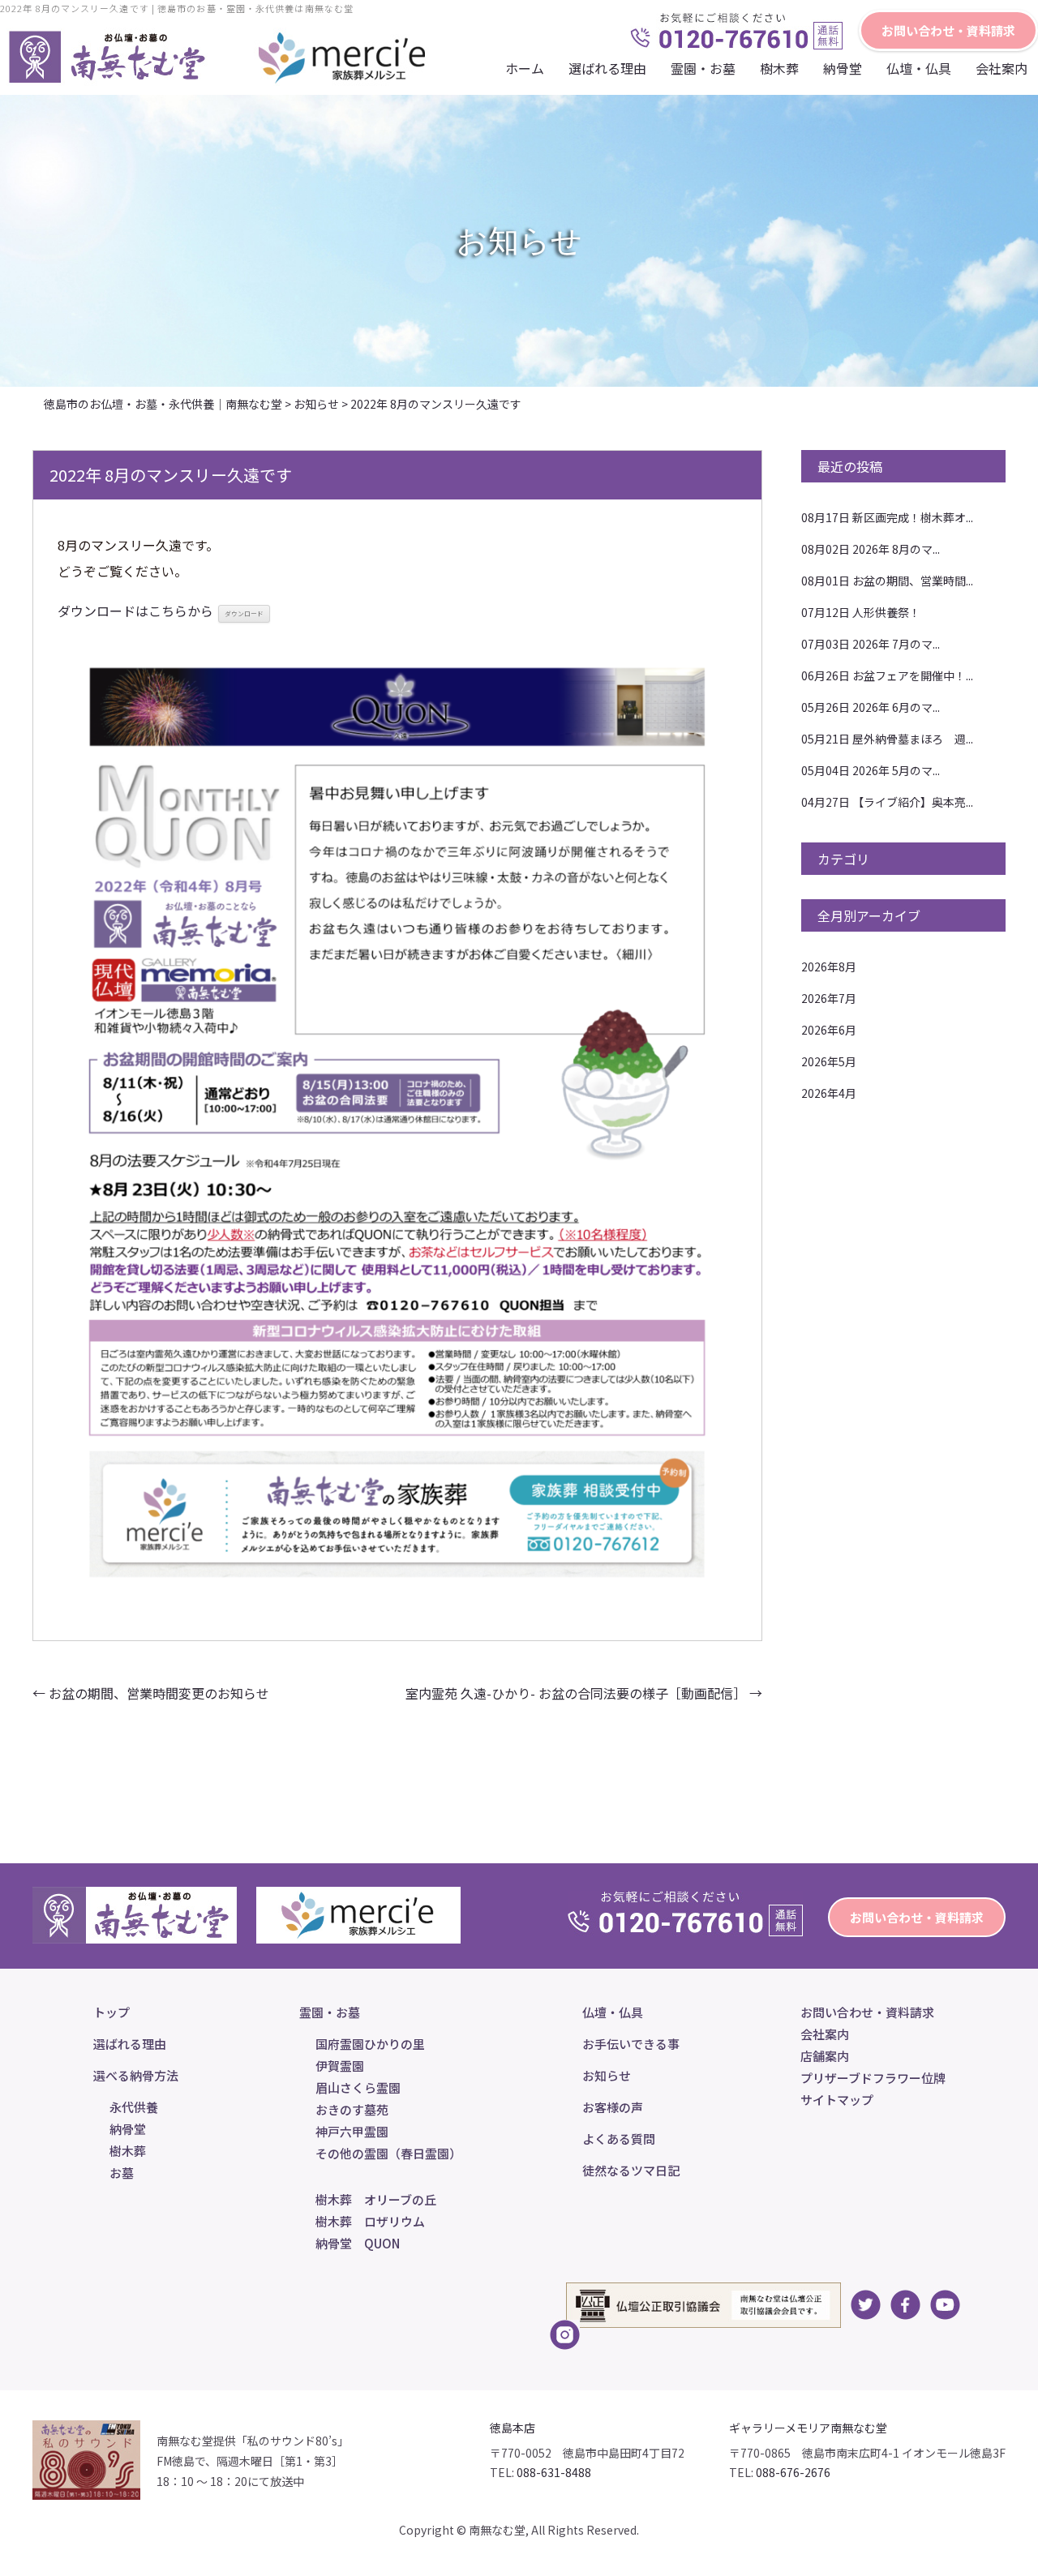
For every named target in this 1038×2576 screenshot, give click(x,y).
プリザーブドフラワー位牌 (873, 2078)
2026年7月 (829, 998)
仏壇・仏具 (919, 68)
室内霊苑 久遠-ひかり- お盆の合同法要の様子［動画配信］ (584, 1693)
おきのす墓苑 (352, 2109)
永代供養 (134, 2107)
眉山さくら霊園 (358, 2087)
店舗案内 (825, 2056)
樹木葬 (128, 2151)
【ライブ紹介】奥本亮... (887, 802)
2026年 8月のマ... (871, 549)
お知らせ (607, 2075)
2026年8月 (829, 967)
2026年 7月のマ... (871, 644)
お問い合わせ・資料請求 (948, 30)
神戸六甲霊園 (352, 2131)
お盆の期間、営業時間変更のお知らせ (151, 1693)
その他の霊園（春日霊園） (388, 2153)
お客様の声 (613, 2107)
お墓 (122, 2173)
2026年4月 (829, 1093)
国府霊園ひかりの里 (370, 2044)
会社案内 (1002, 68)
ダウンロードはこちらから (135, 611)
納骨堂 (843, 68)
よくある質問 (619, 2139)
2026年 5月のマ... (871, 770)
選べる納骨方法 (136, 2075)
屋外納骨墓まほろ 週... (887, 739)
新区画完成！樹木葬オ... (887, 517)
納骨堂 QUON (358, 2243)
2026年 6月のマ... (871, 707)
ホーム (525, 68)
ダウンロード (244, 613)
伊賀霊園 (340, 2066)
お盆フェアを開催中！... (887, 675)
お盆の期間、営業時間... (887, 581)
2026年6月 (829, 1030)
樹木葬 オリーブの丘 (376, 2199)
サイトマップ (837, 2100)
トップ (112, 2012)
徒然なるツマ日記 (631, 2170)
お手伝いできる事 (631, 2044)
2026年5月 (829, 1061)
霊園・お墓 (703, 68)
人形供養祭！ (861, 612)
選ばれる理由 (607, 68)
